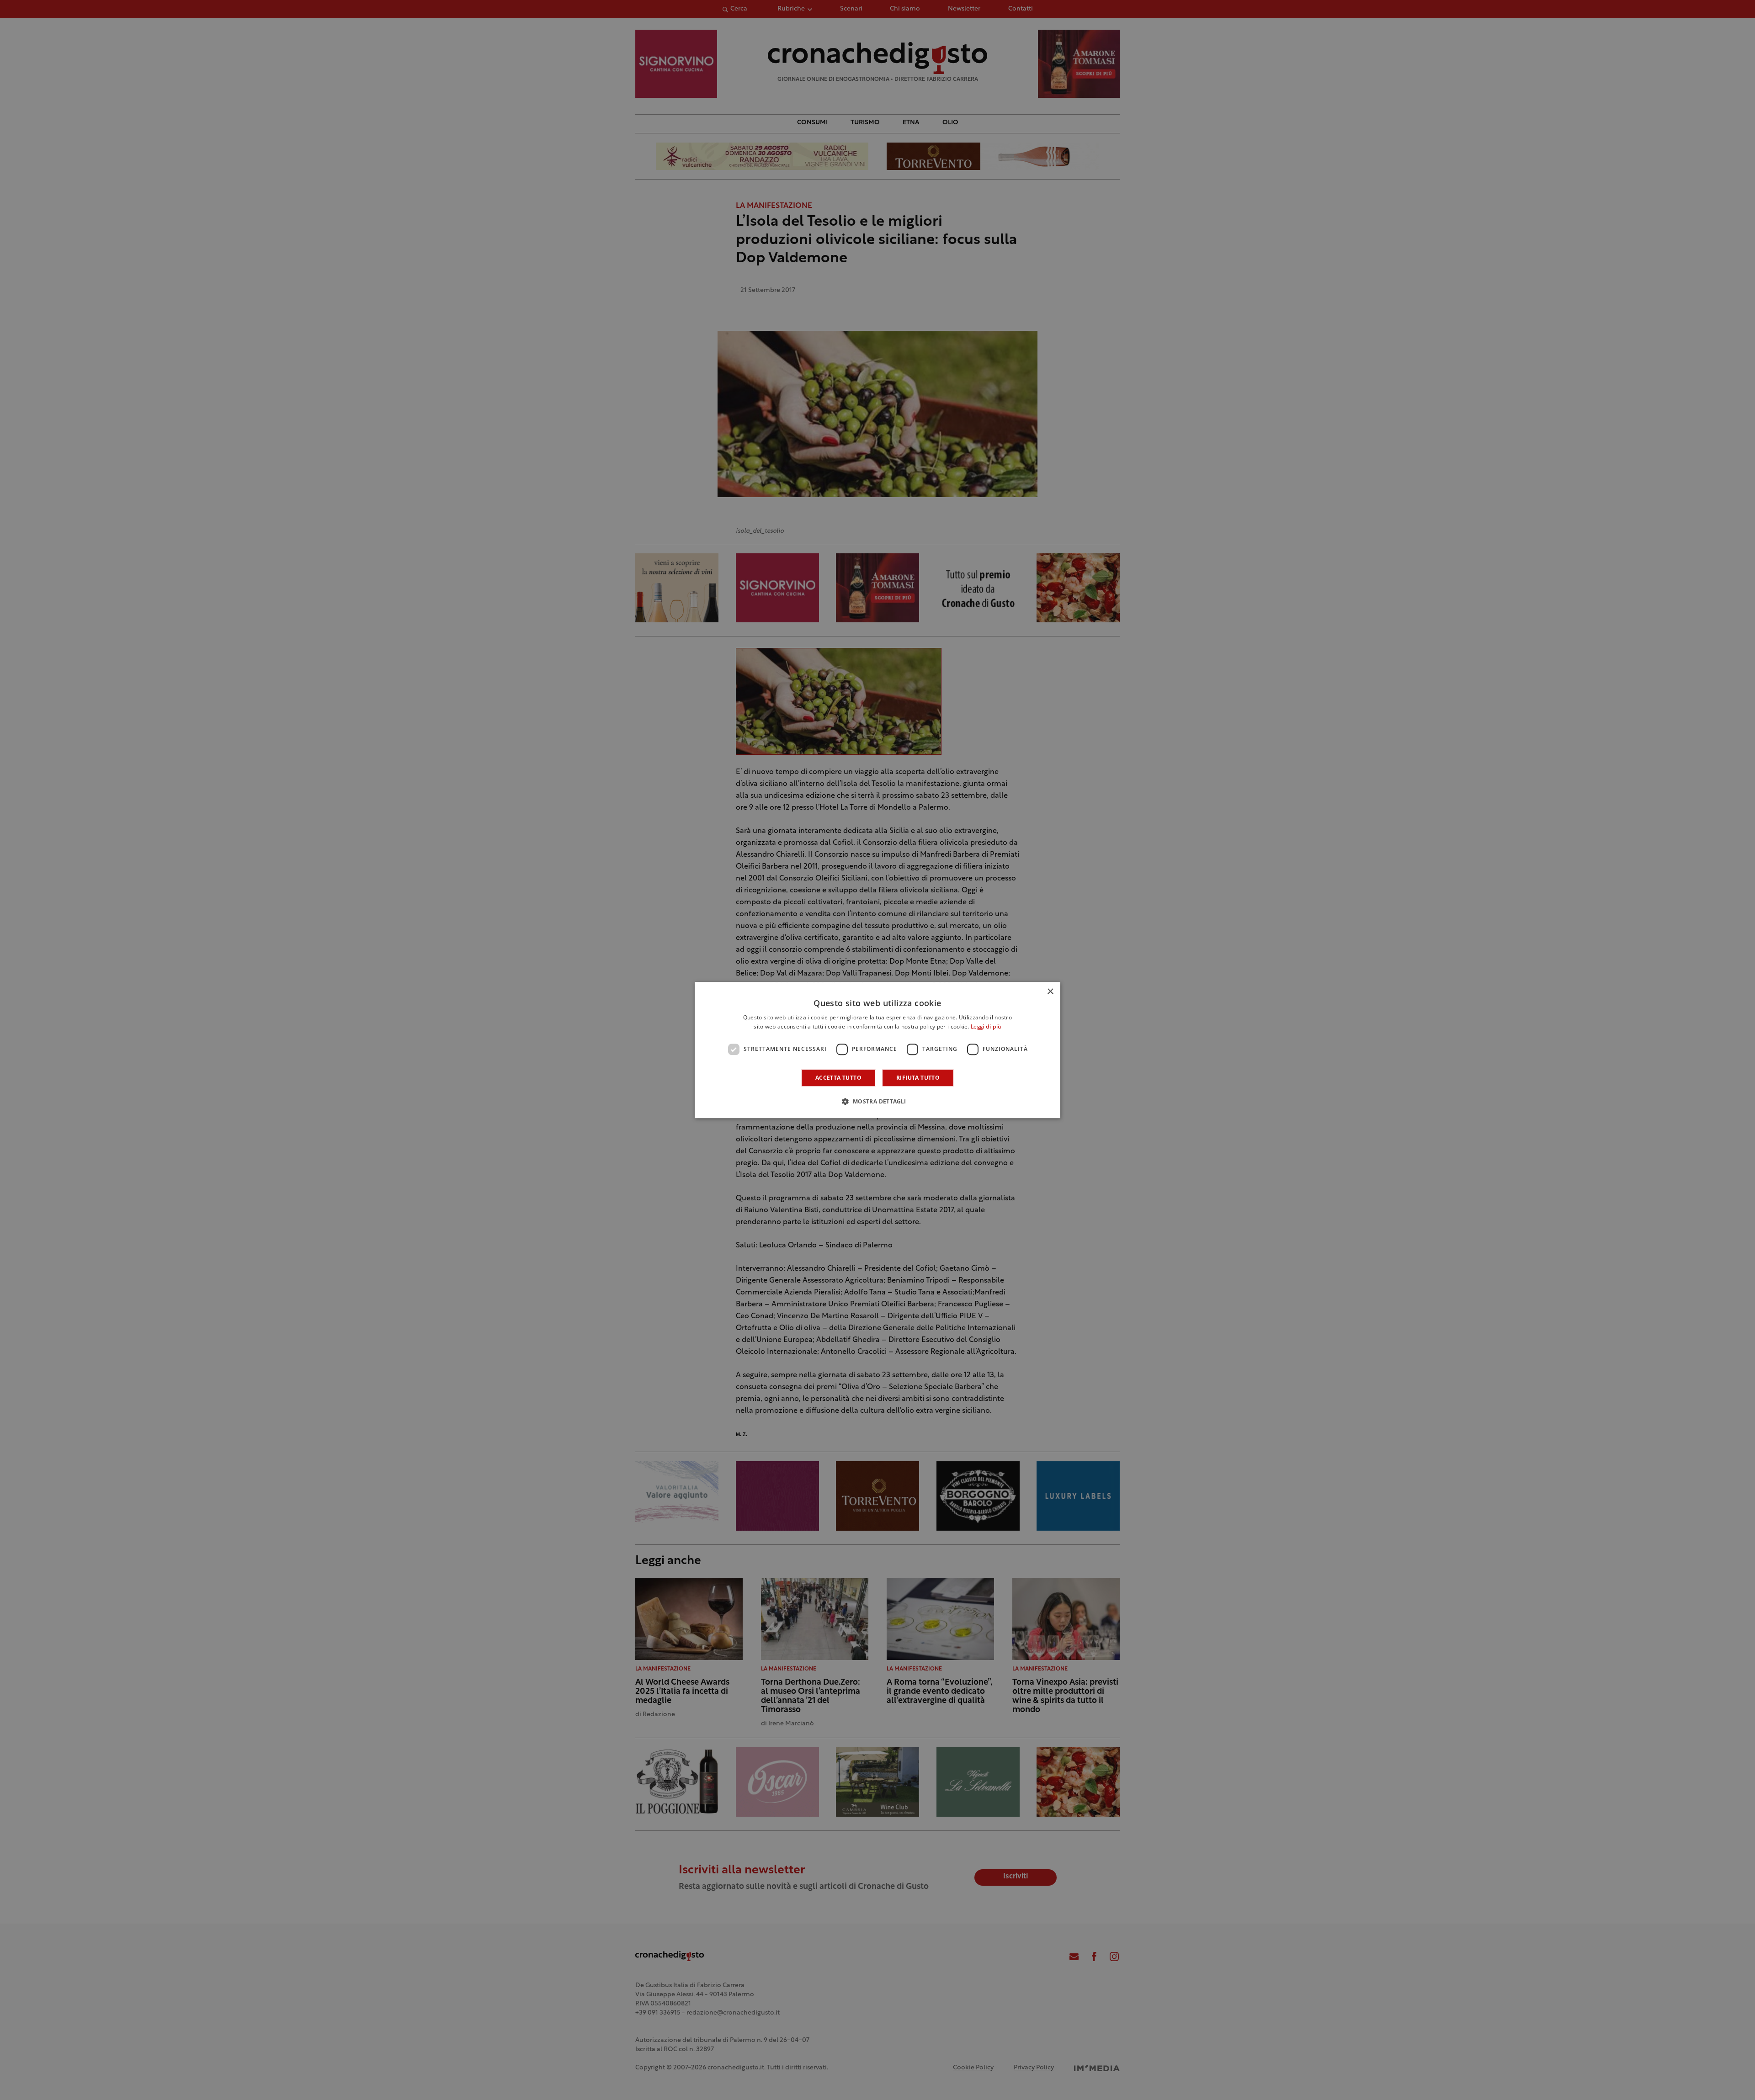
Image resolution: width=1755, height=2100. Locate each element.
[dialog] (877, 1050)
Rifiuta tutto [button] (918, 1078)
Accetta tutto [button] (838, 1078)
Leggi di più (986, 1027)
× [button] (1050, 992)
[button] (877, 1101)
